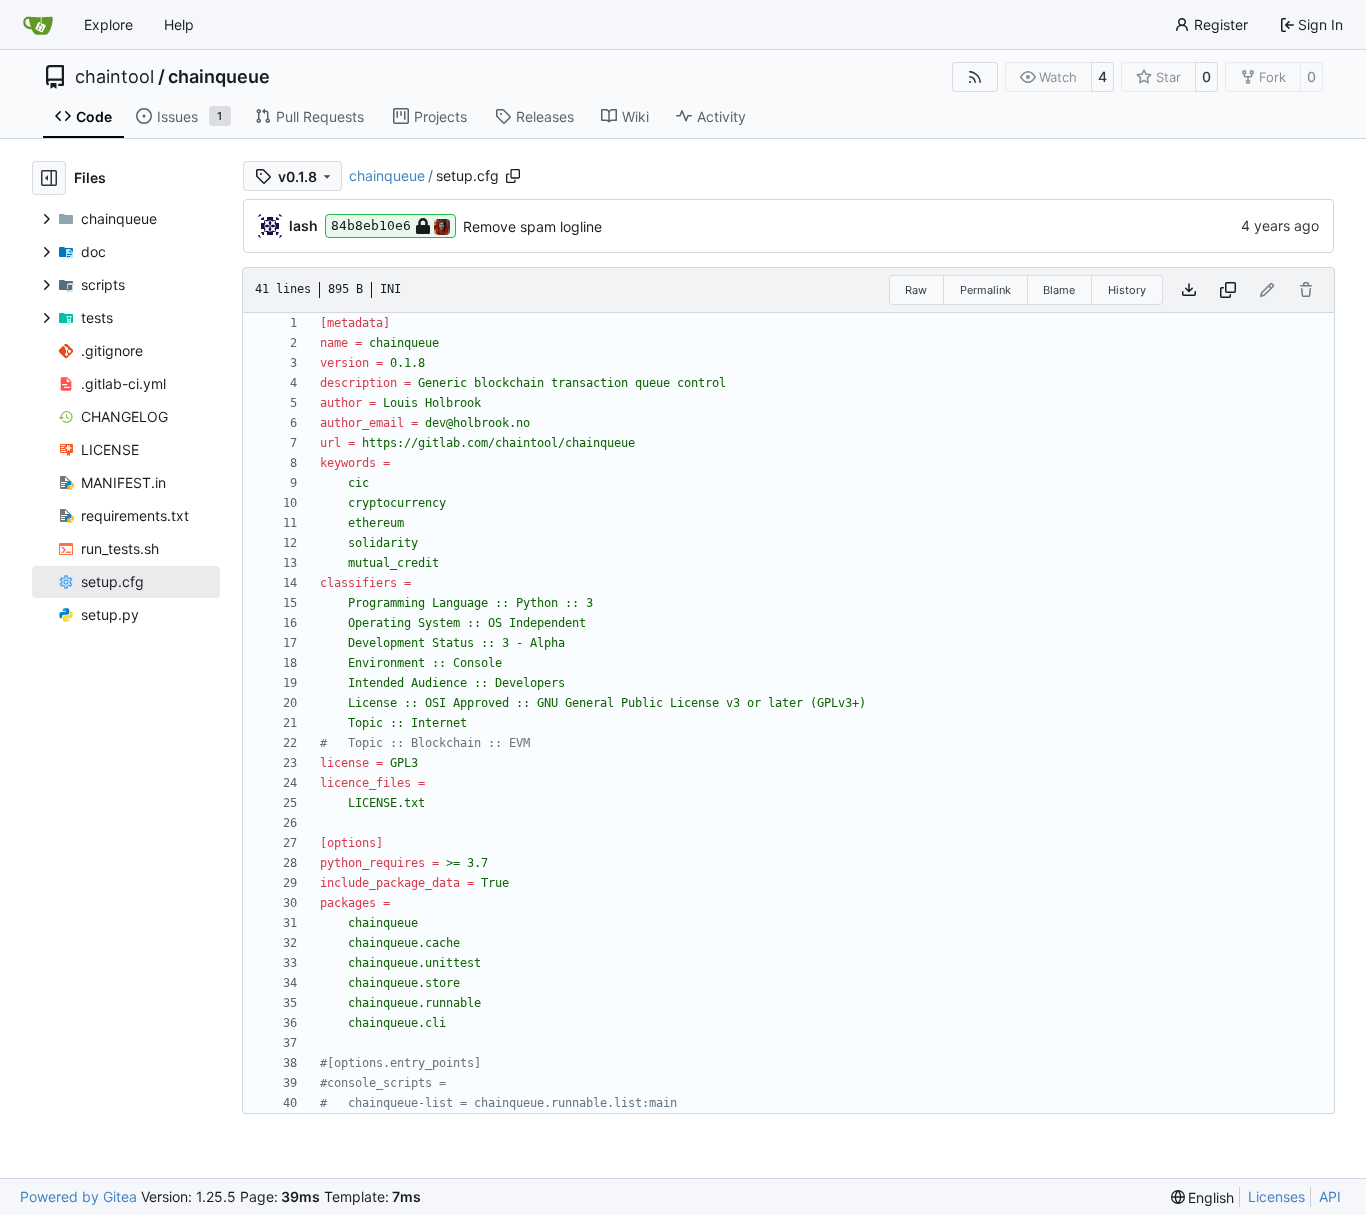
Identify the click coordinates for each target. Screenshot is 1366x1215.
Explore (108, 24)
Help (179, 24)
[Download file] (1189, 290)
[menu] (1203, 1197)
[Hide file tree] (49, 178)
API (1330, 1196)
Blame (1059, 290)
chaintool (114, 77)
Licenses (1276, 1196)
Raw (916, 290)
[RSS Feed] (975, 77)
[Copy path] (513, 176)
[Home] (38, 25)
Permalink (985, 290)
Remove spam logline (532, 226)
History (1127, 290)
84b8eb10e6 (371, 225)
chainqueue (219, 77)
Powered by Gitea (78, 1196)
